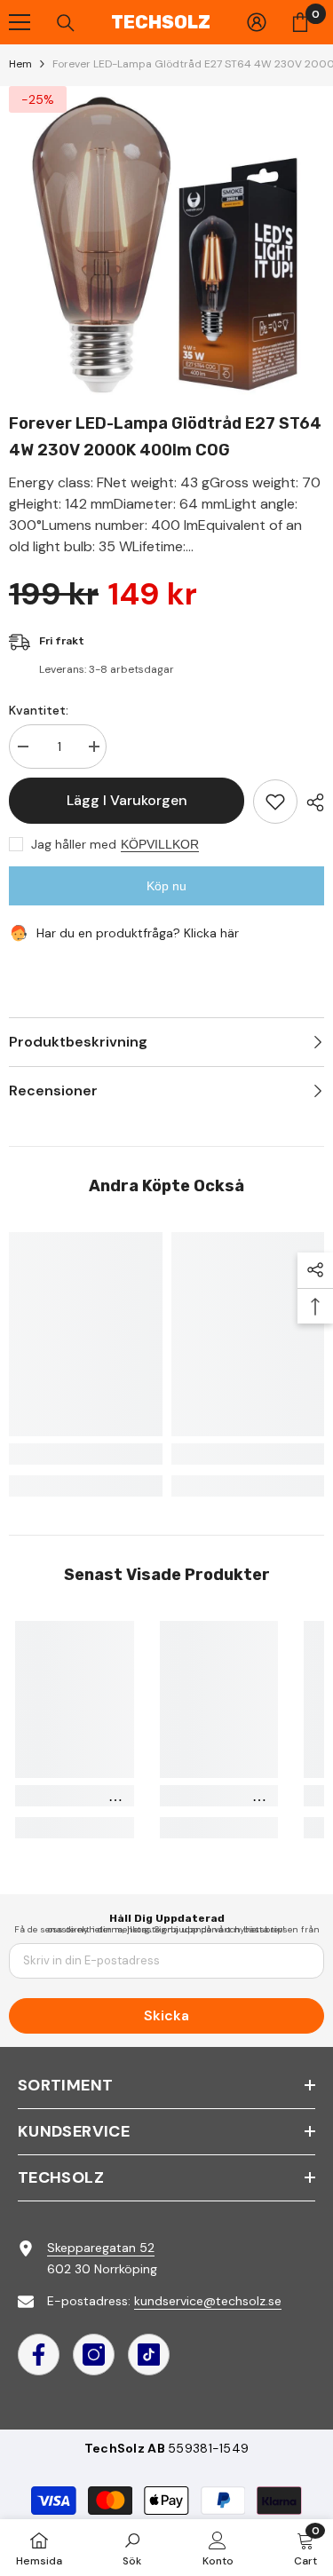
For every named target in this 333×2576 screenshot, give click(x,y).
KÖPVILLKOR (160, 844)
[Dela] (311, 802)
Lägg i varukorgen (127, 800)
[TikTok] (149, 2355)
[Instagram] (94, 2355)
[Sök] (66, 23)
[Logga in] (257, 22)
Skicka (166, 2015)
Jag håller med (74, 844)
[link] (86, 1454)
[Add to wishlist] (275, 802)
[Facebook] (39, 2355)
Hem (20, 64)
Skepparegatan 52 (101, 2248)
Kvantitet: (39, 710)
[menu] (20, 22)
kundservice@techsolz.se (208, 2301)
